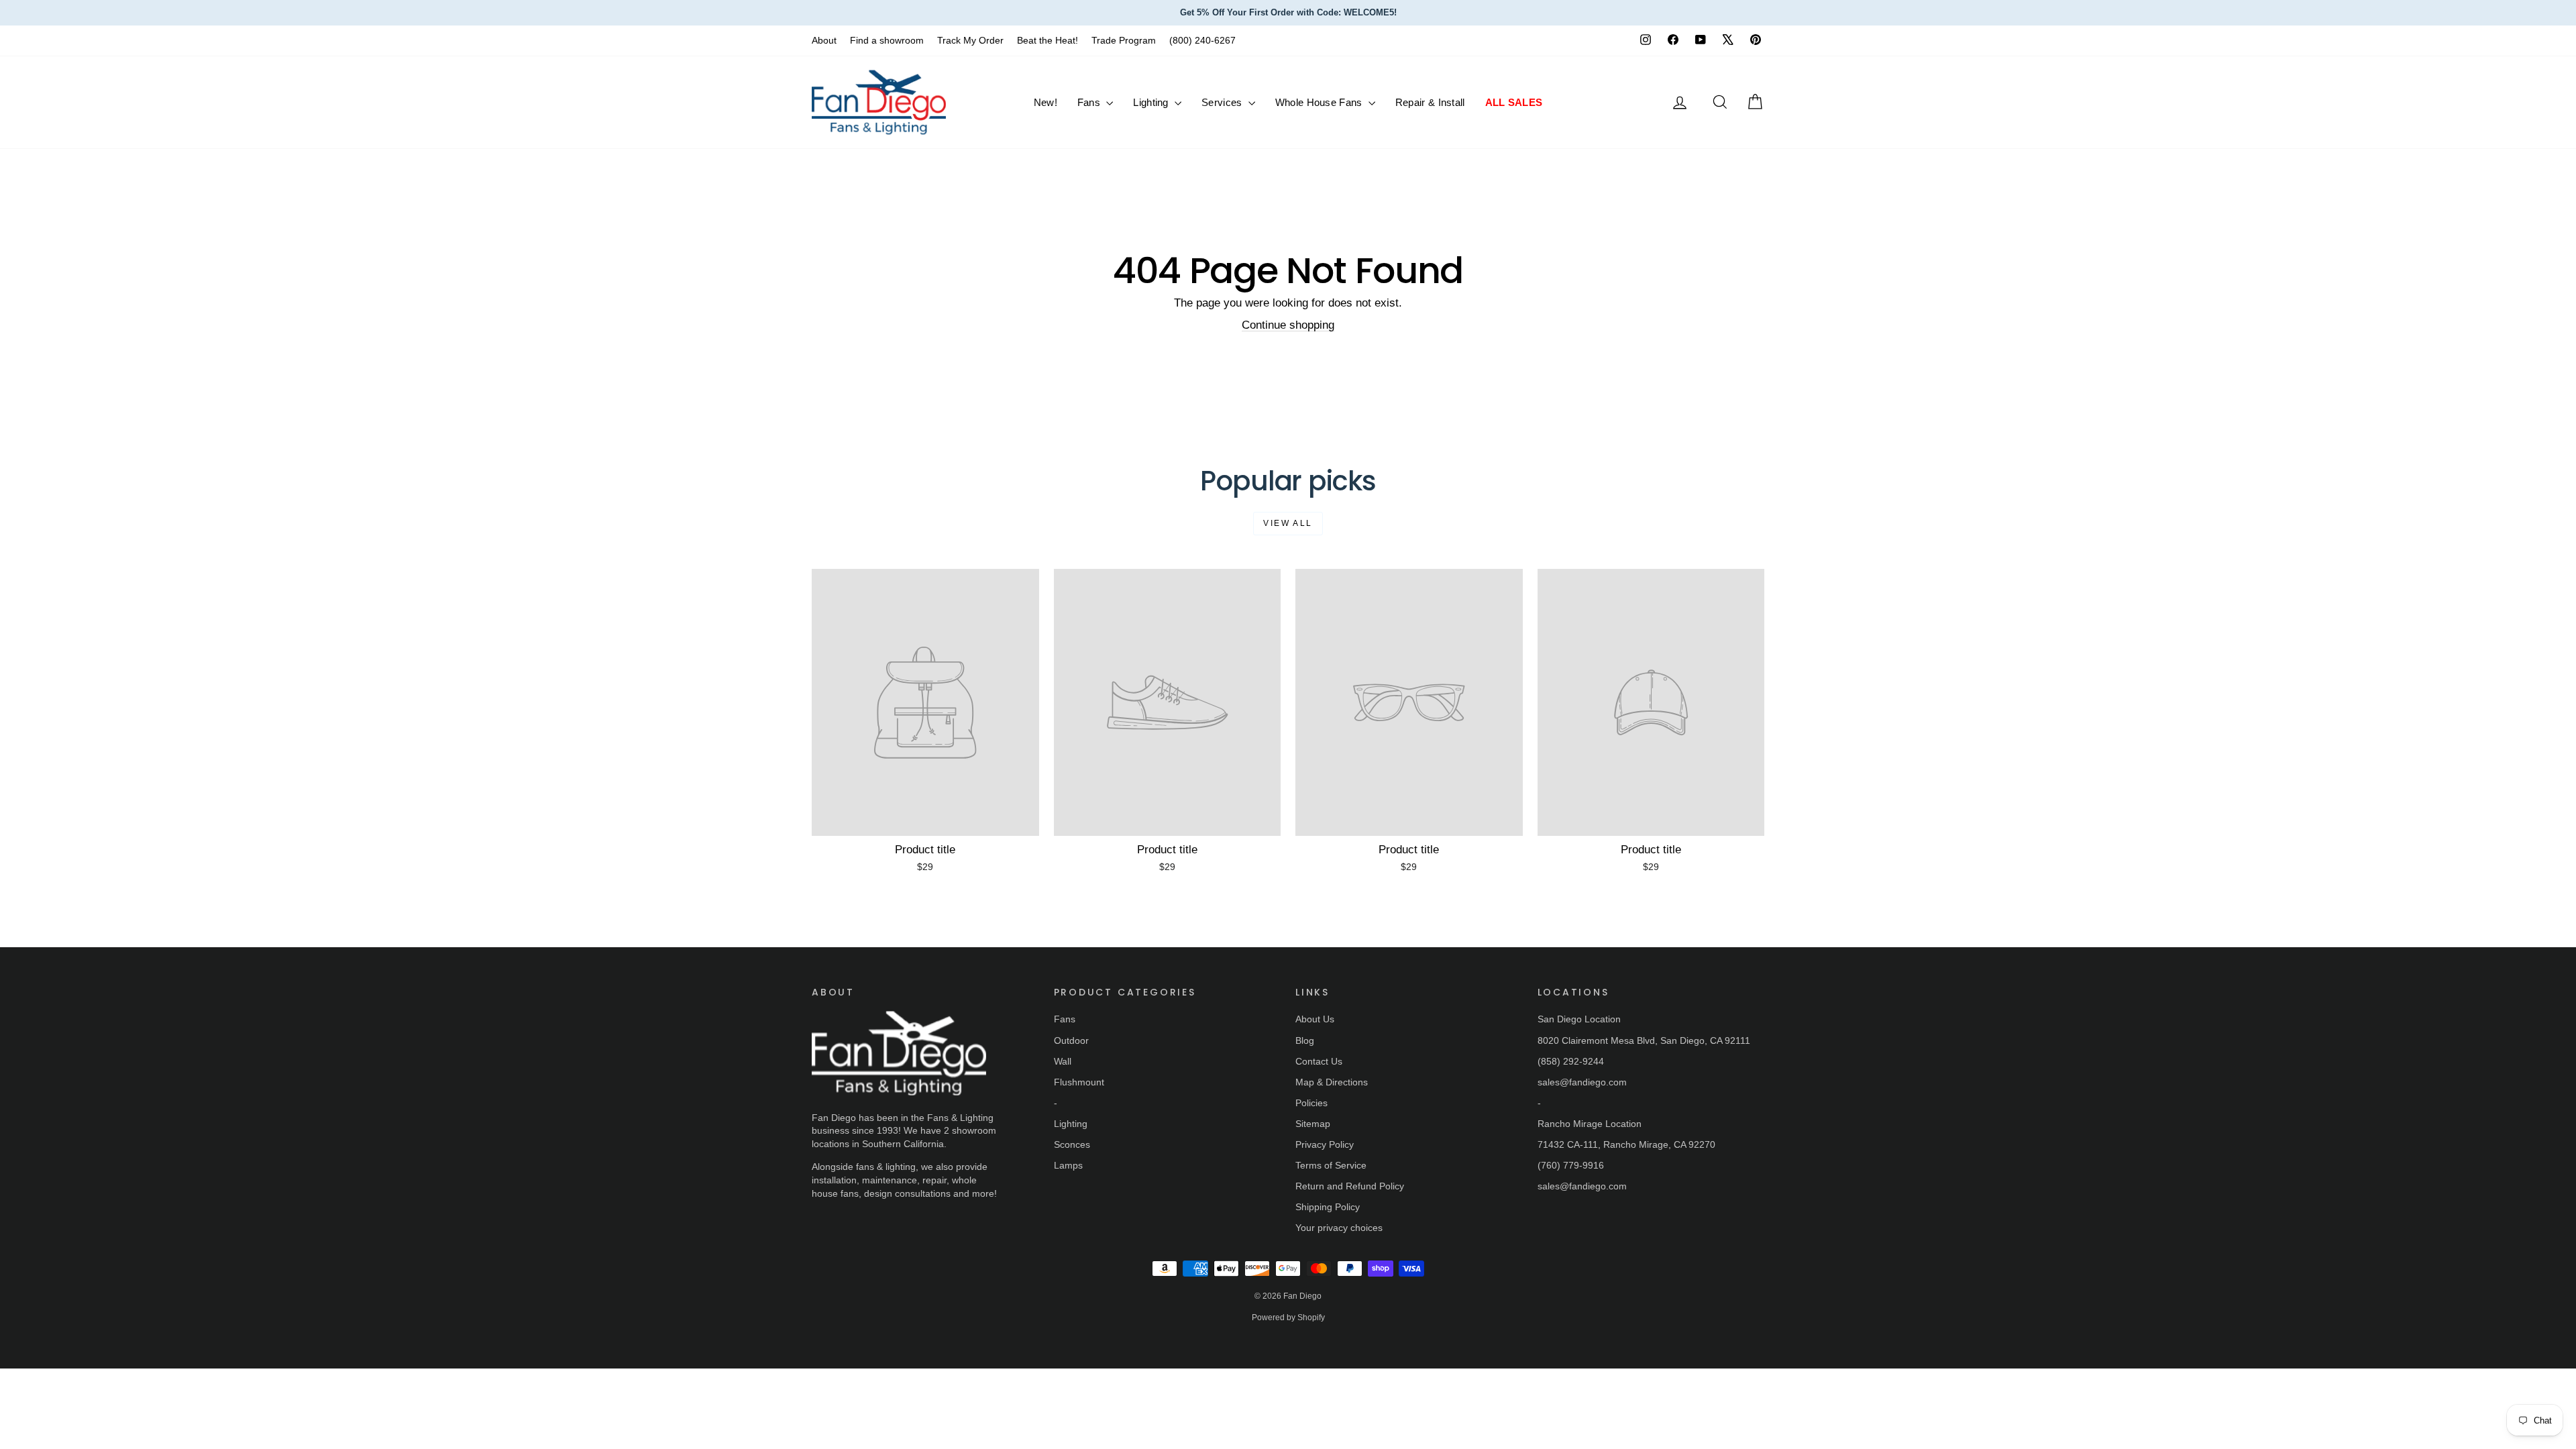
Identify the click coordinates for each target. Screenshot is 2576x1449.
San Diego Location (1579, 1019)
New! (1045, 102)
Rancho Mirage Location (1590, 1124)
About (824, 40)
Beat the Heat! (1048, 40)
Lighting (1152, 102)
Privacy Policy (1325, 1144)
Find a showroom (887, 40)
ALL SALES (1514, 102)
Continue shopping (1288, 325)
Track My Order (970, 40)
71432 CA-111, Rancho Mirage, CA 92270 (1626, 1144)
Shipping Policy (1328, 1207)
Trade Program (1124, 40)
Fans (1090, 102)
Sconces (1072, 1144)
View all (1288, 523)
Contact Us (1319, 1061)
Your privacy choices (1339, 1228)
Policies (1311, 1103)
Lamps (1068, 1165)
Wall (1063, 1061)
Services (1223, 102)
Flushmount (1079, 1082)
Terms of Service (1331, 1165)
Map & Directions (1332, 1082)
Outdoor (1071, 1040)
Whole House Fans (1320, 102)
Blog (1305, 1040)
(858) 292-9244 (1571, 1061)
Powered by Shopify (1288, 1318)
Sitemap (1313, 1124)
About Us (1315, 1019)
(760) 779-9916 (1571, 1165)
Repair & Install (1430, 102)
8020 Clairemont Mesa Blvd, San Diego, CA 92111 (1644, 1040)
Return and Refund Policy (1350, 1186)
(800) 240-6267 (1202, 40)
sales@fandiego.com (1582, 1082)
